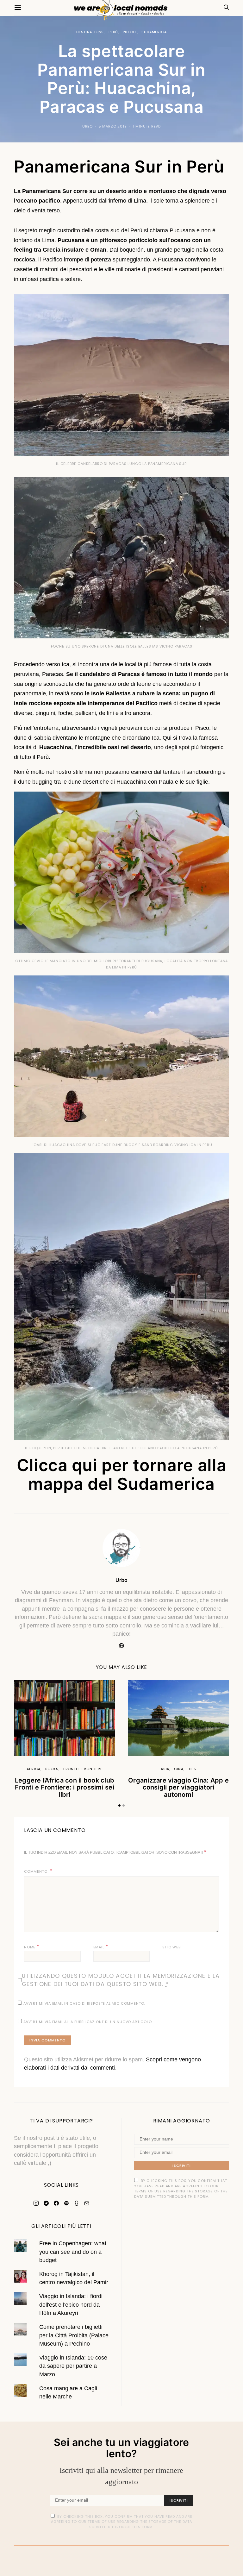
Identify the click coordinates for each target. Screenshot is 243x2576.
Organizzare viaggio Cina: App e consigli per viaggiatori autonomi (178, 1787)
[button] (119, 1805)
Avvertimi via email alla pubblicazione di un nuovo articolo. (88, 2022)
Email (101, 1947)
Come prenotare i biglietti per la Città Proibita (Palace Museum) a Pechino (74, 2335)
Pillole (130, 32)
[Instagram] (36, 2203)
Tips (192, 1769)
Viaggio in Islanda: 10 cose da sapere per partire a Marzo (73, 2366)
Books (52, 1769)
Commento (36, 1871)
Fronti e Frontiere (83, 1769)
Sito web (171, 1947)
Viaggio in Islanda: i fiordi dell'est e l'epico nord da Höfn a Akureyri (71, 2305)
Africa (34, 1769)
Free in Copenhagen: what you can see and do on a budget (73, 2252)
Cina (179, 1769)
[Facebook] (56, 2203)
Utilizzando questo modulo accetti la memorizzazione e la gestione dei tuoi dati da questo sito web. (121, 1980)
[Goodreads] (77, 2203)
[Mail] (87, 2203)
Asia (165, 1769)
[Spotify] (66, 2203)
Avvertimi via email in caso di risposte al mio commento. (84, 2003)
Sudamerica (154, 32)
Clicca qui (57, 1465)
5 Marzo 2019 (113, 126)
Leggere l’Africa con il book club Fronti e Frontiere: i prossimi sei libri (65, 1787)
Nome (32, 1947)
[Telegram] (46, 2203)
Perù (113, 32)
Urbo (87, 126)
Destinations (90, 32)
